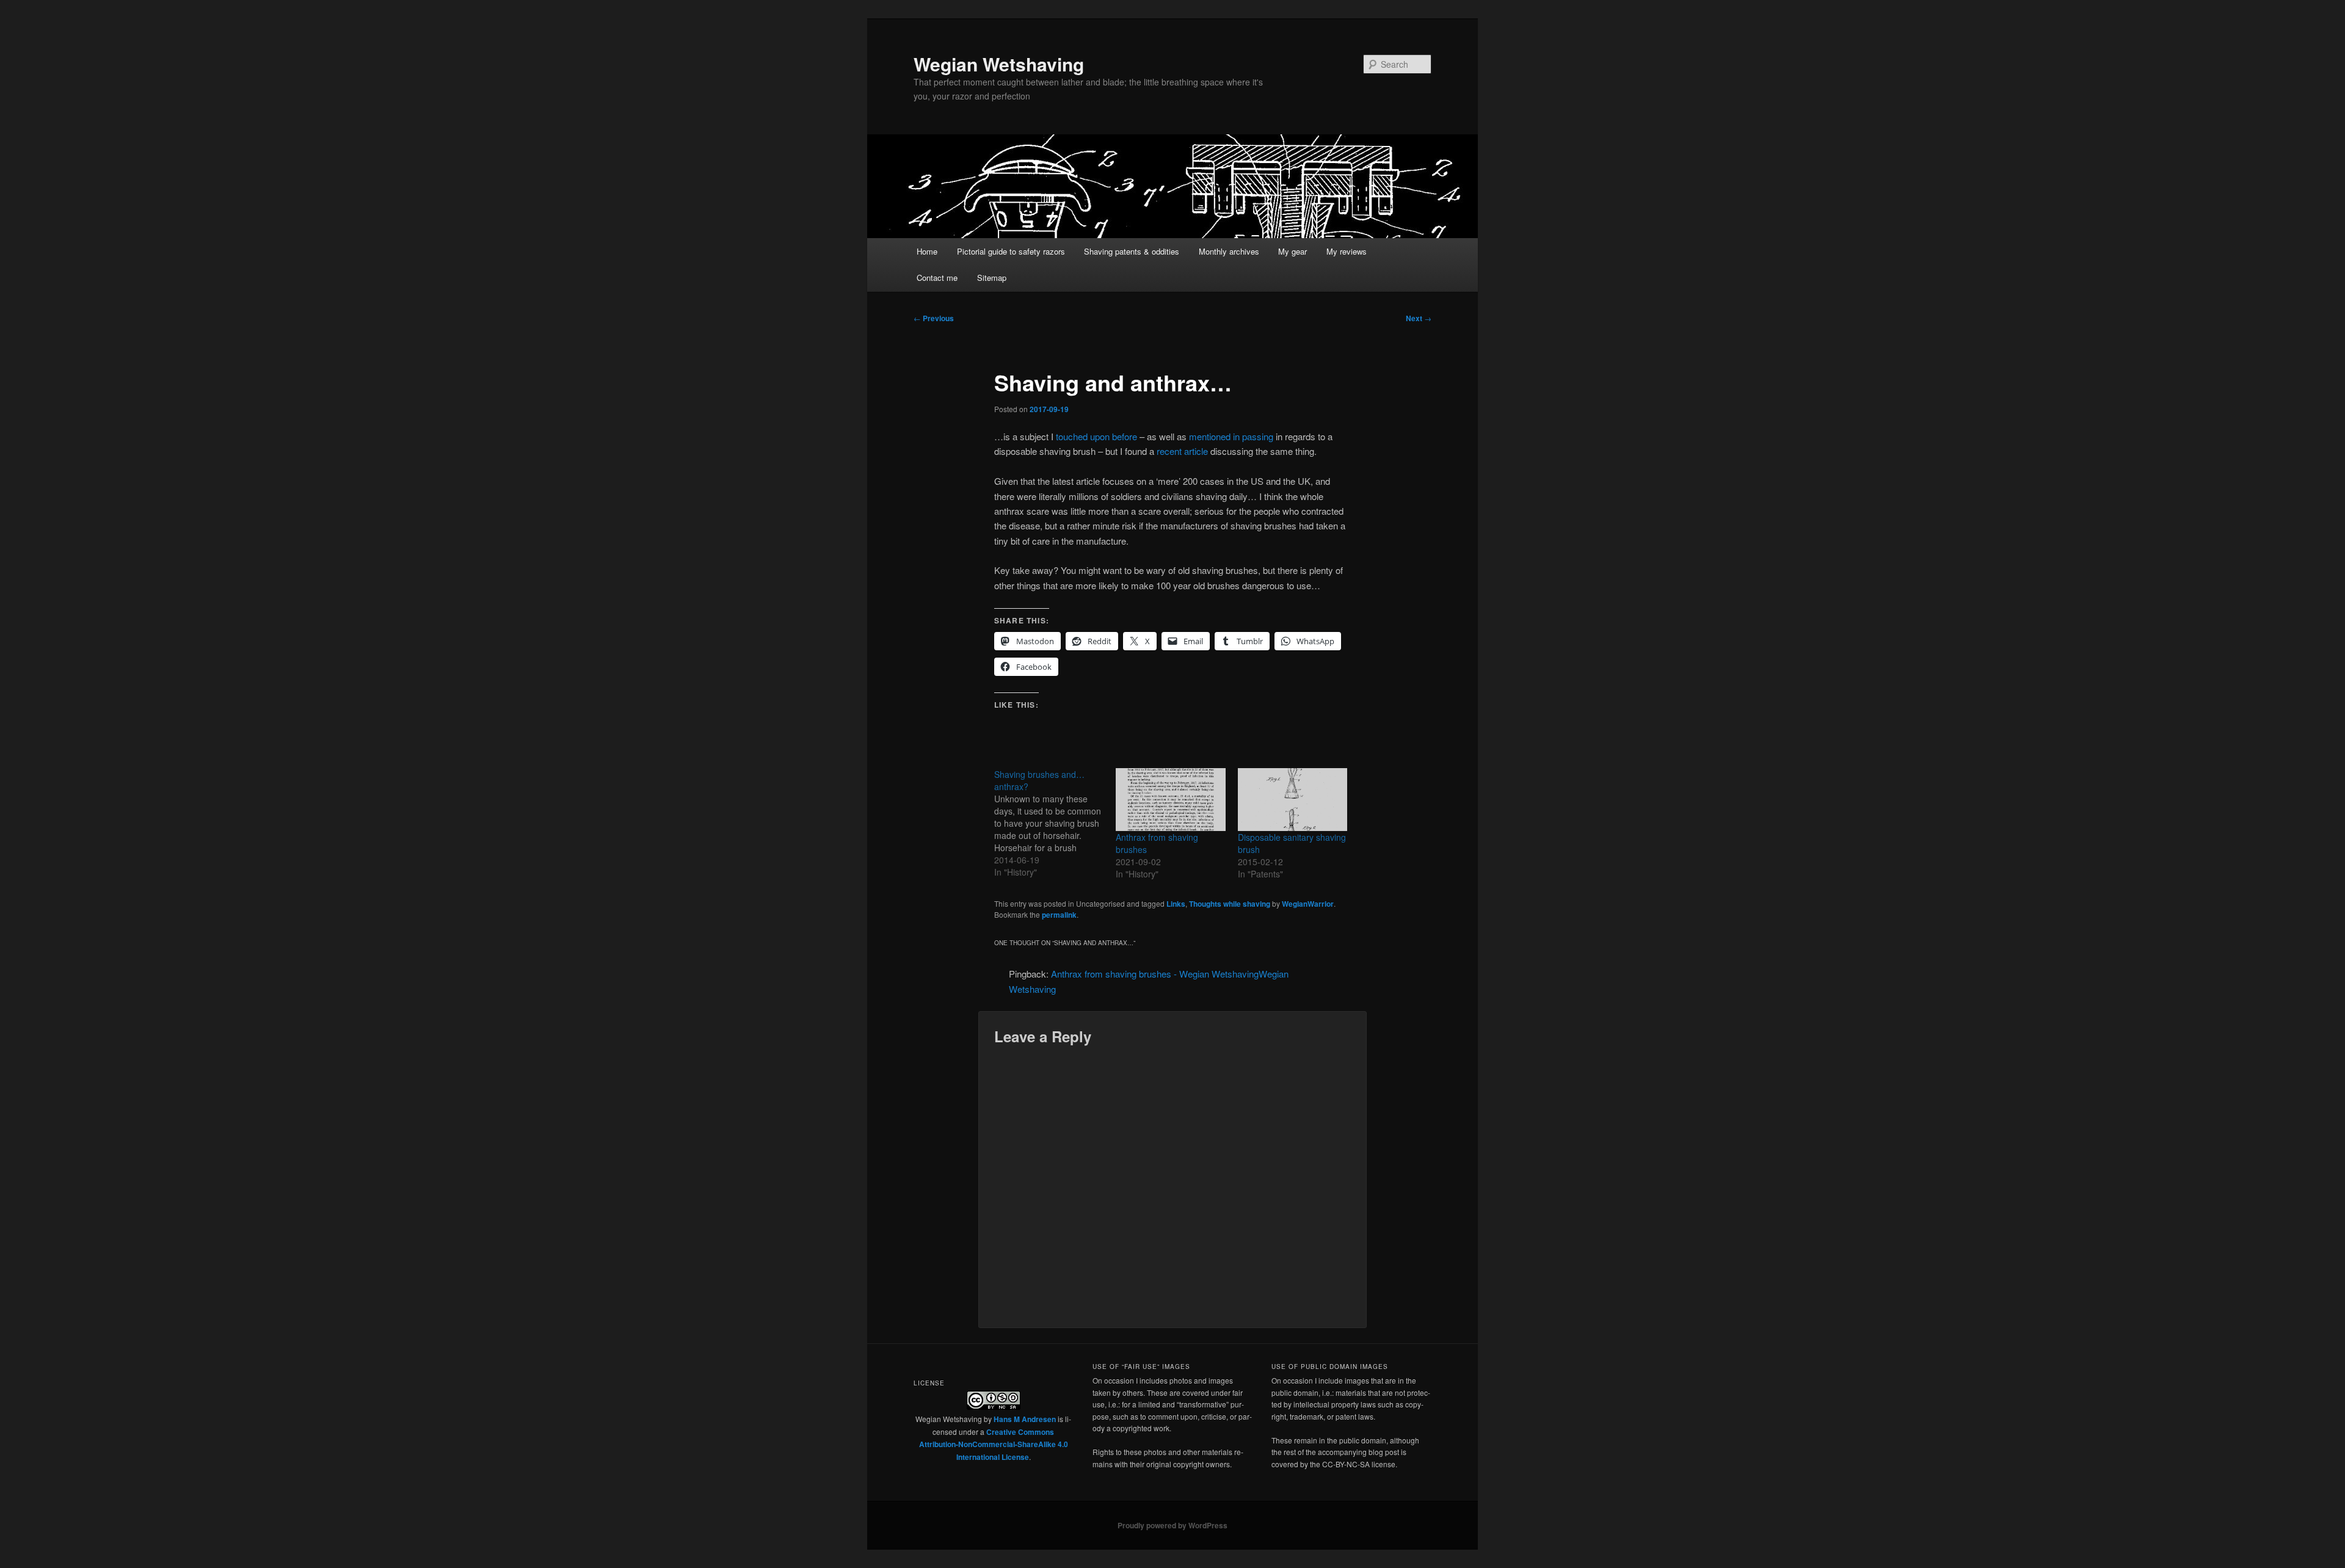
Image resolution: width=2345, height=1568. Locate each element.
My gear (1292, 251)
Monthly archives (1229, 251)
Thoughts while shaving (1230, 904)
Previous (934, 318)
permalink (1059, 915)
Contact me (937, 278)
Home (927, 251)
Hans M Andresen (1025, 1419)
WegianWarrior (1308, 904)
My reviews (1347, 251)
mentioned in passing (1231, 436)
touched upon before (1096, 436)
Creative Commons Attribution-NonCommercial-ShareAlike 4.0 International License (994, 1444)
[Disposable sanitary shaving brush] (1292, 800)
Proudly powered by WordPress (1172, 1525)
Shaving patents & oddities (1132, 251)
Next (1419, 318)
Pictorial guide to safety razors (1011, 251)
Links (1176, 904)
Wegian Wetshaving (999, 64)
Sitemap (992, 278)
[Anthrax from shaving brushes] (1170, 800)
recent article (1182, 451)
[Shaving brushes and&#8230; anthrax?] (1055, 823)
